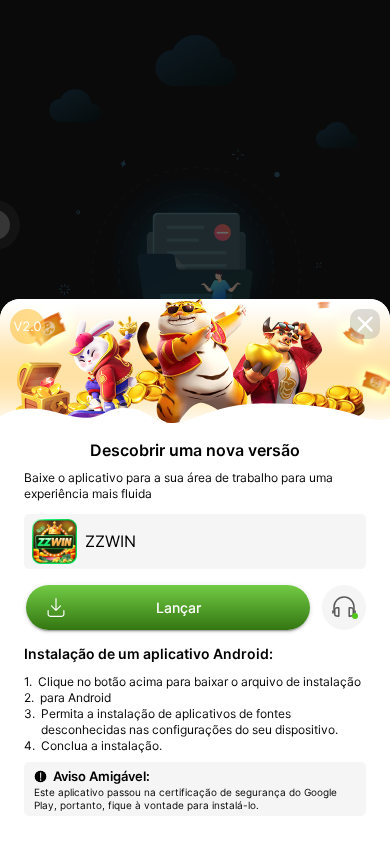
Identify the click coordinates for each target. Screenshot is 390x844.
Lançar (178, 606)
